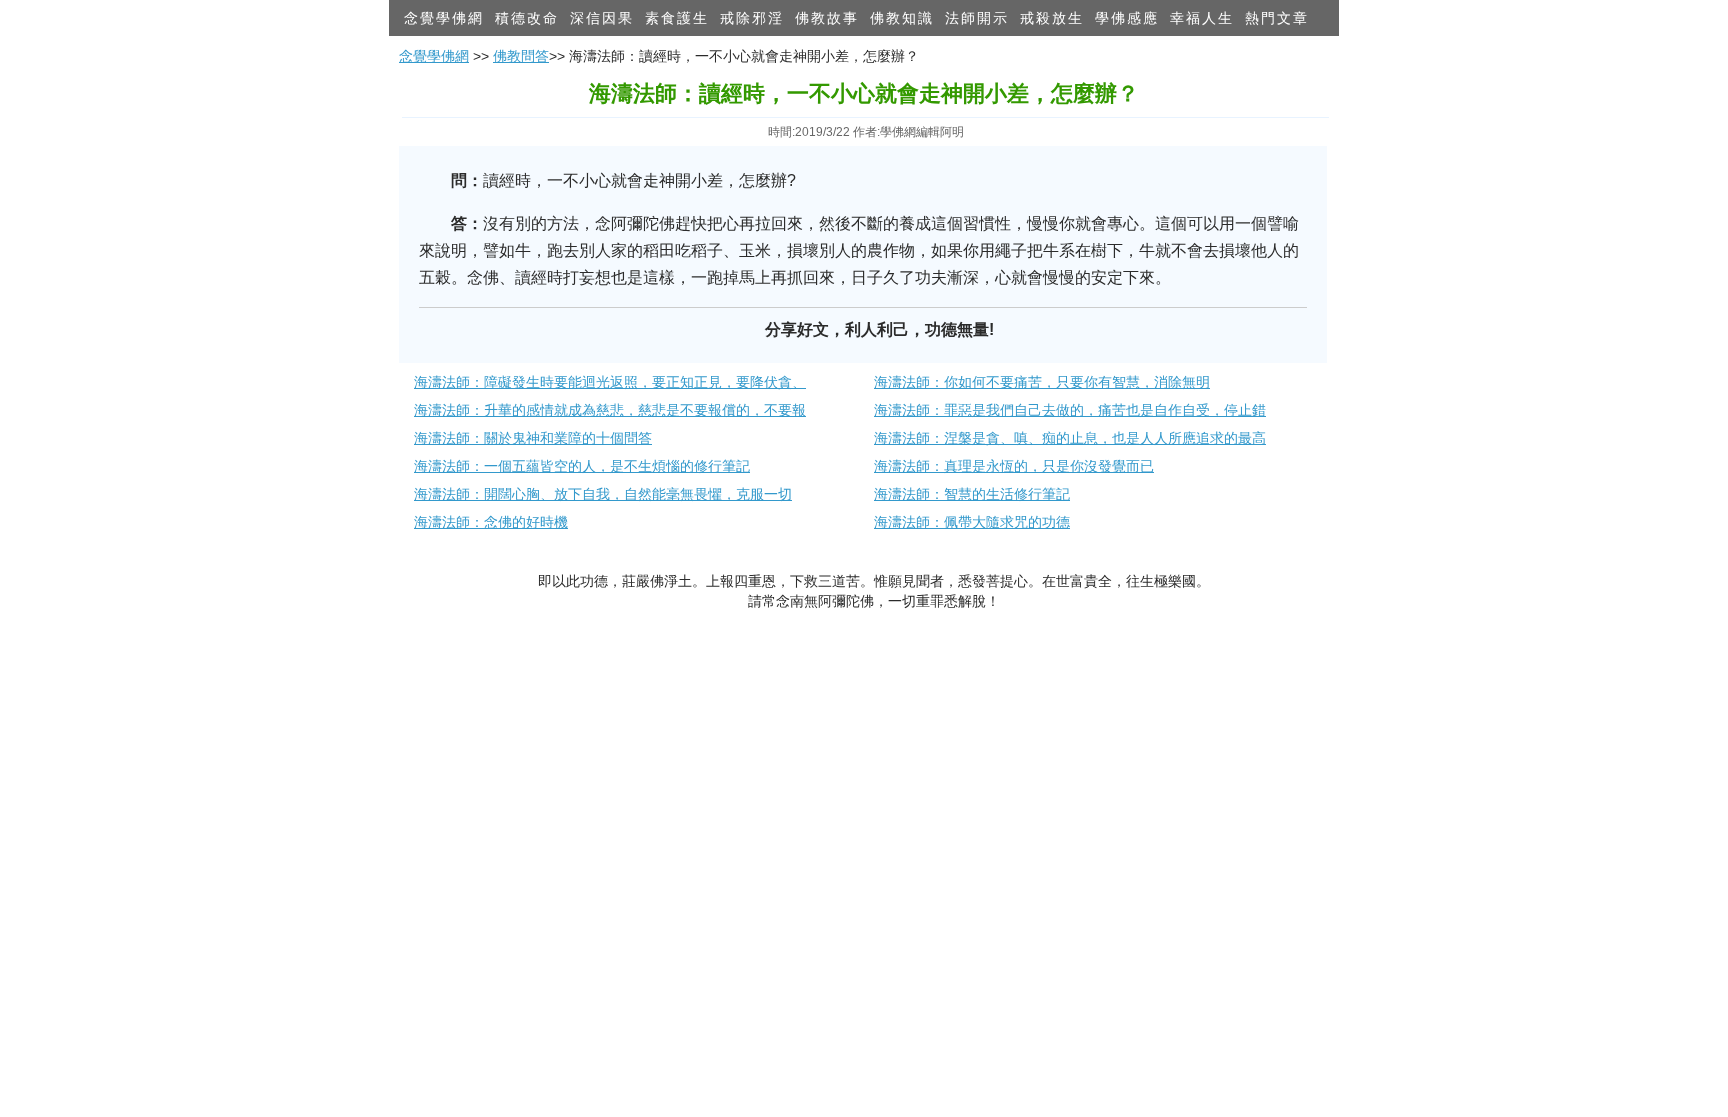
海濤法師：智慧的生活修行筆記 (972, 494)
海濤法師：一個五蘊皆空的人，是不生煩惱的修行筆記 (582, 466)
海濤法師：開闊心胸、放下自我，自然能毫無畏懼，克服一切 (603, 494)
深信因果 (602, 18)
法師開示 (977, 18)
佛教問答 (521, 56)
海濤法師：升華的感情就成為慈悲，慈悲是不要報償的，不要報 (610, 410)
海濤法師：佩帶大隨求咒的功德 (972, 522)
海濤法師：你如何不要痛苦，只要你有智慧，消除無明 (1042, 382)
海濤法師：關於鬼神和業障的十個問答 (533, 438)
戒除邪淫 (752, 18)
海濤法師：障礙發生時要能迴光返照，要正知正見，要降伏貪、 (610, 382)
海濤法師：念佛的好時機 (491, 522)
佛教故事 (827, 18)
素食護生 (677, 18)
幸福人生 (1202, 18)
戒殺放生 (1052, 18)
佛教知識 (902, 18)
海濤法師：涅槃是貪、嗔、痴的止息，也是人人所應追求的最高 (1070, 438)
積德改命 (527, 18)
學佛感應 (1127, 18)
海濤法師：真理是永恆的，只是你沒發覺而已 (1014, 466)
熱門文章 (1277, 18)
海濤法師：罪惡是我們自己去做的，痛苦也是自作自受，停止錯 (1070, 410)
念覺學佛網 (444, 18)
